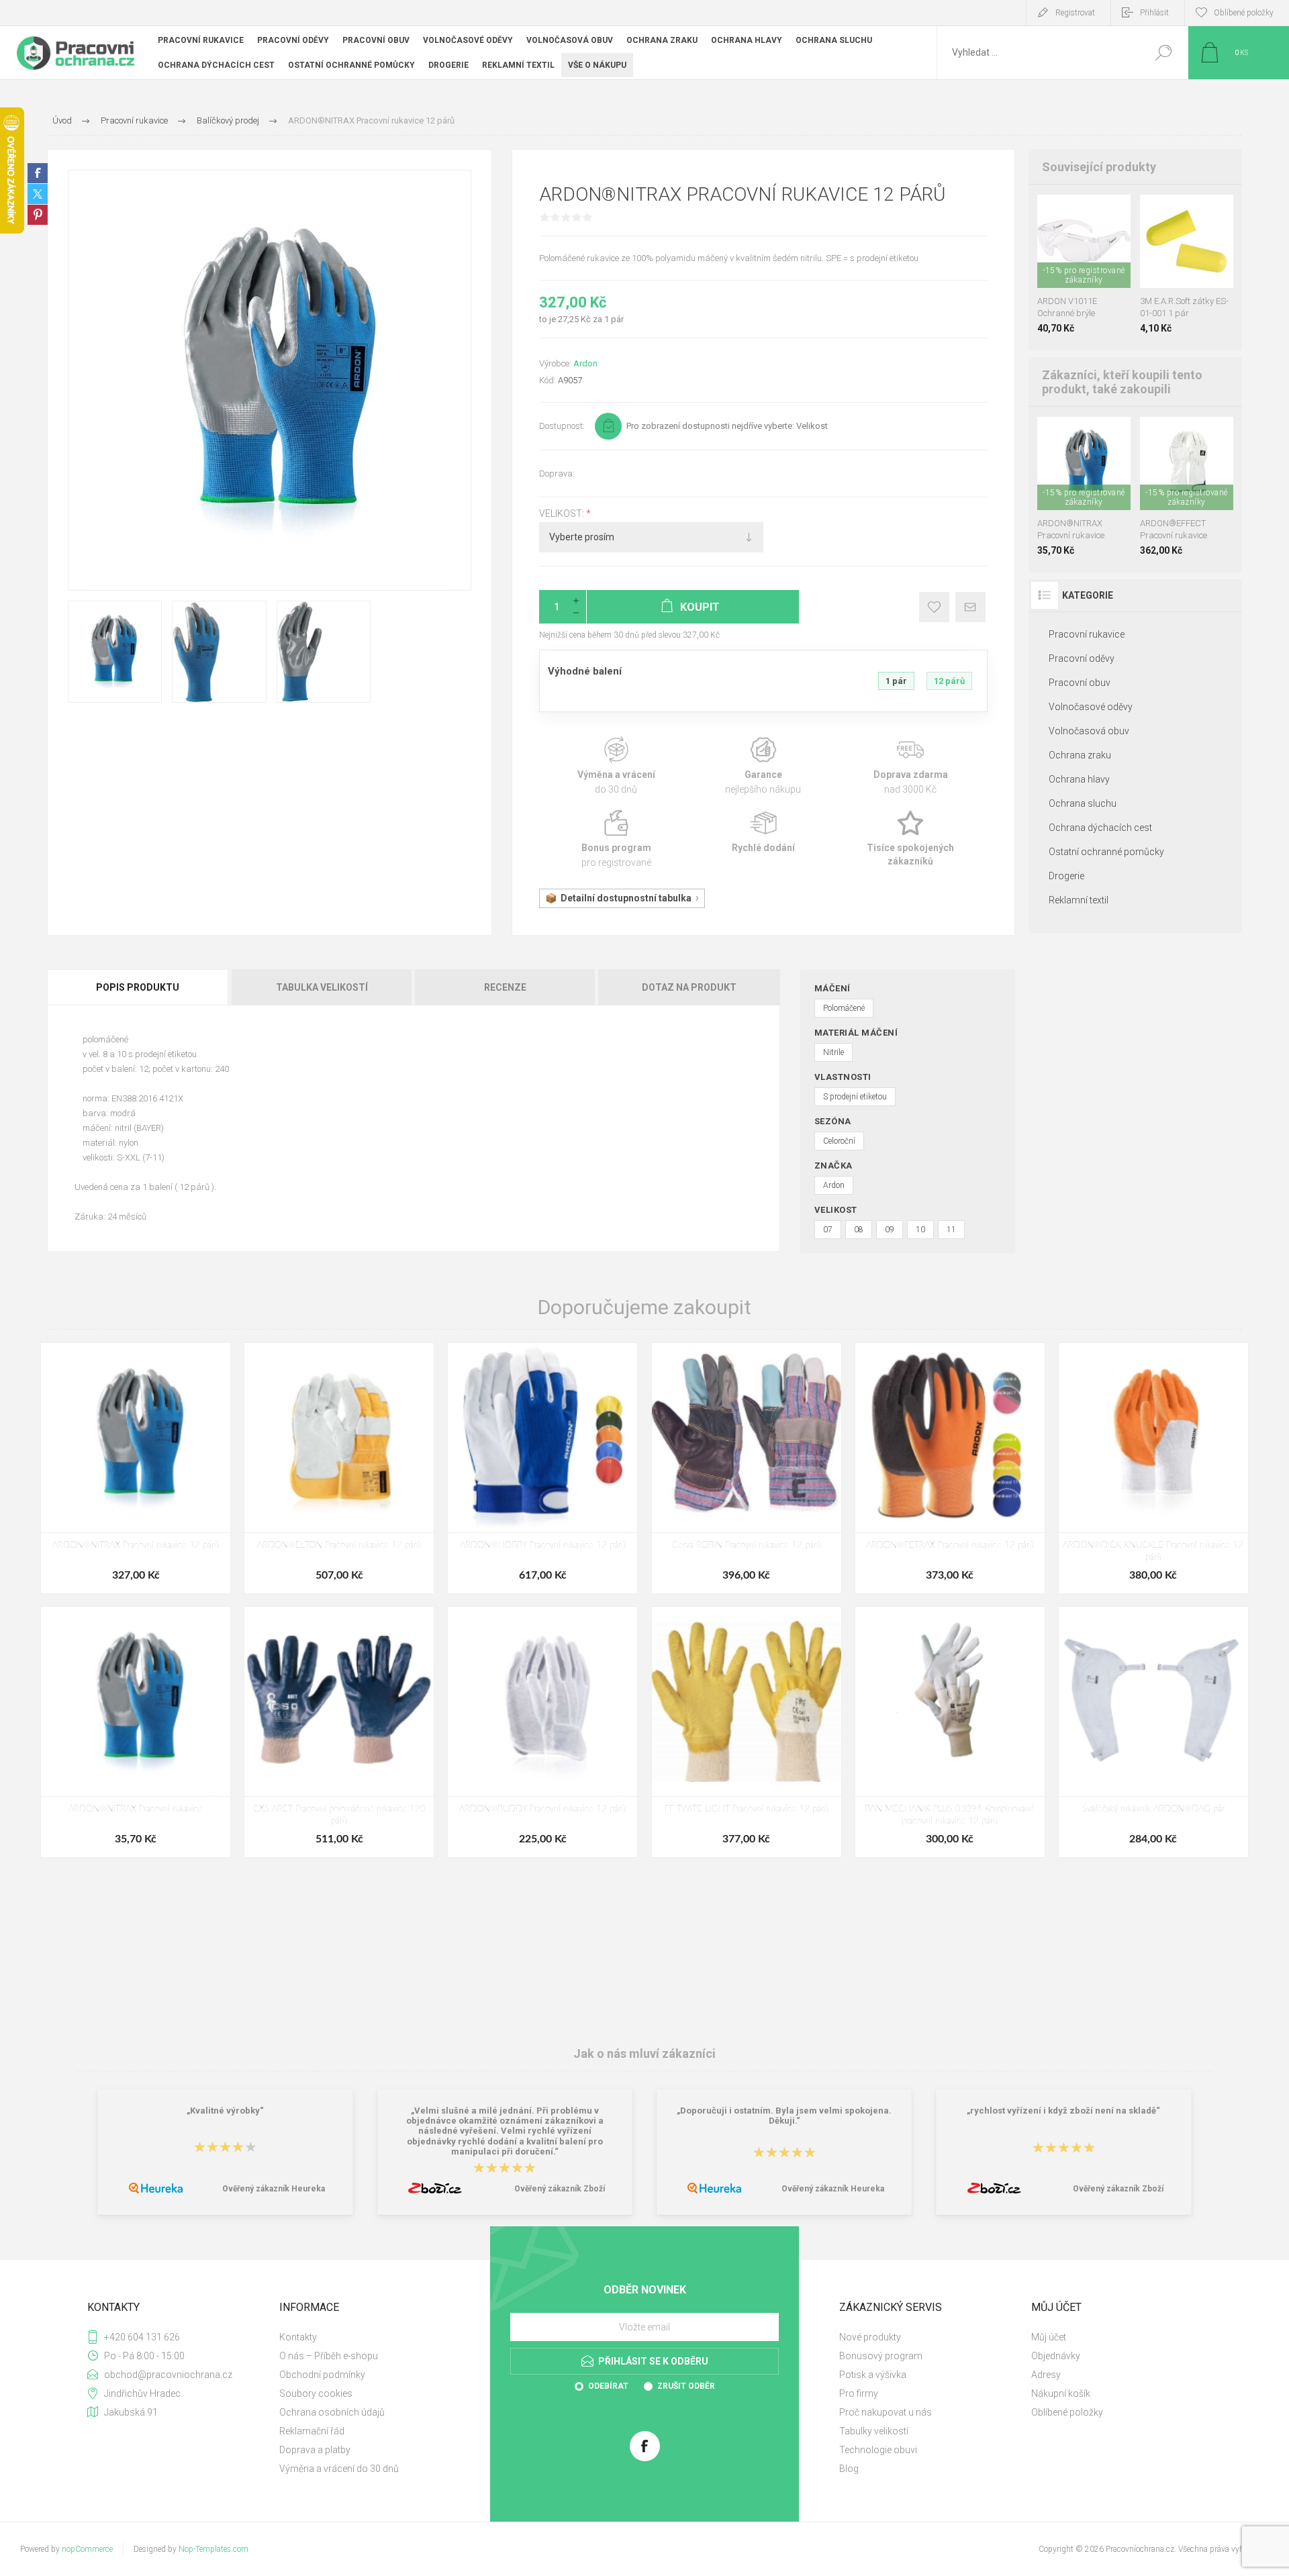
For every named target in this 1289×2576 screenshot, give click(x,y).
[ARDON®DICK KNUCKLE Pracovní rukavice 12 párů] (1153, 1468)
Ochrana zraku (1080, 755)
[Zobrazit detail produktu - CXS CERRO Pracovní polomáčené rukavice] (1084, 435)
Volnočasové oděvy (1091, 707)
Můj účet (1049, 2337)
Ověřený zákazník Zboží (560, 2189)
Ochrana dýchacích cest (1100, 828)
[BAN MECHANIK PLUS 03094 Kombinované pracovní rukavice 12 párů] (950, 1732)
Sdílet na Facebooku (38, 173)
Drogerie (1066, 876)
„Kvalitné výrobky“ (225, 2111)
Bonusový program (881, 2356)
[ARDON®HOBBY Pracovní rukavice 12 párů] (542, 1468)
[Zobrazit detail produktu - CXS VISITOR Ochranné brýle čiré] (1084, 212)
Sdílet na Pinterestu (38, 215)
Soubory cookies (316, 2393)
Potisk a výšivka (873, 2375)
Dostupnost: (562, 426)
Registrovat (1075, 13)
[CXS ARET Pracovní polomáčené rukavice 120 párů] (339, 1732)
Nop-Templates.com (213, 2549)
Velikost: (563, 513)
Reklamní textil (1079, 900)
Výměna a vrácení (616, 766)
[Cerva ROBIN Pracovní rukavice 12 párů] (747, 1468)
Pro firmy (859, 2393)
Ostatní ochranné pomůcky (1106, 852)
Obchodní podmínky (322, 2375)
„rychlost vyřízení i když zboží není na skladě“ (1063, 2111)
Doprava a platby (315, 2450)
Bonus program (616, 839)
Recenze (505, 987)
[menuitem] (370, 2337)
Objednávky (1056, 2356)
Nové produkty (870, 2337)
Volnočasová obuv (1089, 731)
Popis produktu (138, 987)
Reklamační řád (312, 2431)
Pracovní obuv (1080, 683)
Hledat (1163, 53)
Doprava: (557, 474)
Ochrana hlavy (1079, 779)
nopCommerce (87, 2549)
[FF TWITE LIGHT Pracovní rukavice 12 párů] (747, 1732)
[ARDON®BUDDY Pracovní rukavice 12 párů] (542, 1732)
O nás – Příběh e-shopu (329, 2356)
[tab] (139, 987)
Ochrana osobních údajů (332, 2412)
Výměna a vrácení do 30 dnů (339, 2469)
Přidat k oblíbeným (934, 607)
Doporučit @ (970, 607)
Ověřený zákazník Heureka (274, 2189)
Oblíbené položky (1067, 2412)
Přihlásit (1154, 13)
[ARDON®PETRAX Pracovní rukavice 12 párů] (950, 1468)
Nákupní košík (1061, 2393)
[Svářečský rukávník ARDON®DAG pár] (1153, 1732)
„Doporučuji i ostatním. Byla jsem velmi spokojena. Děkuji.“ (784, 2116)
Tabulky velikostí (874, 2431)
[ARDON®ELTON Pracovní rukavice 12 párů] (339, 1468)
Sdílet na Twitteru (38, 194)
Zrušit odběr (686, 2386)
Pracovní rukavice (1087, 634)
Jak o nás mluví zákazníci (644, 2053)
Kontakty (298, 2337)
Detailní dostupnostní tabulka (626, 898)
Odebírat (608, 2386)
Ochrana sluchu (1083, 803)
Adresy (1046, 2375)
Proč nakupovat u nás (886, 2412)
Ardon (585, 363)
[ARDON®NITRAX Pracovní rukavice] (136, 1732)
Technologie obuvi (878, 2450)
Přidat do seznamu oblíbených (1088, 254)
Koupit (1071, 254)
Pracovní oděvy (1082, 658)
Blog (849, 2469)
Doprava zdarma (911, 766)
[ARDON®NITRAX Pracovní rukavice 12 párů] (136, 1468)
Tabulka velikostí (322, 987)
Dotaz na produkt (689, 987)
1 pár (896, 681)
